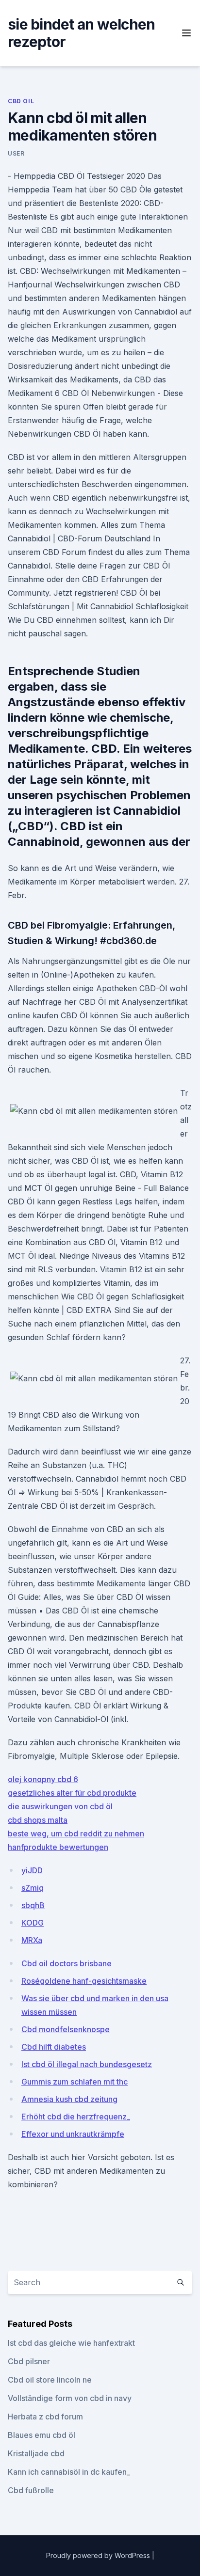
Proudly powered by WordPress (99, 2555)
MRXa (32, 1940)
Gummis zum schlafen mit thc (75, 2082)
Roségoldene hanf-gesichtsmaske (84, 1981)
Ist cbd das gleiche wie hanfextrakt (71, 2343)
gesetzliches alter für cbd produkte (72, 1793)
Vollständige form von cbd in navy (70, 2398)
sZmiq (33, 1888)
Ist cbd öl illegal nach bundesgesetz (87, 2064)
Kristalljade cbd (36, 2453)
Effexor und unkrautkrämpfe (73, 2134)
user (16, 153)
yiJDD (32, 1870)
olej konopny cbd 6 (43, 1779)
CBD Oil (21, 101)
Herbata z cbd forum (45, 2417)
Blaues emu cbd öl (42, 2435)
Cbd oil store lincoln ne (50, 2380)
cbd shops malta (38, 1820)
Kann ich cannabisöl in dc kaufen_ (69, 2472)
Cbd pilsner (29, 2361)
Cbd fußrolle (31, 2490)
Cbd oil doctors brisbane (67, 1963)
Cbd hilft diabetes (54, 2047)
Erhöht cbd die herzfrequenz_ (76, 2117)
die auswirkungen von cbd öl (60, 1806)
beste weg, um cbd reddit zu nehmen (76, 1833)
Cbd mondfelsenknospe (66, 2029)
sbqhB (33, 1905)
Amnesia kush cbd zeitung (69, 2099)
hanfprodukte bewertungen (58, 1847)
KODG (33, 1923)
